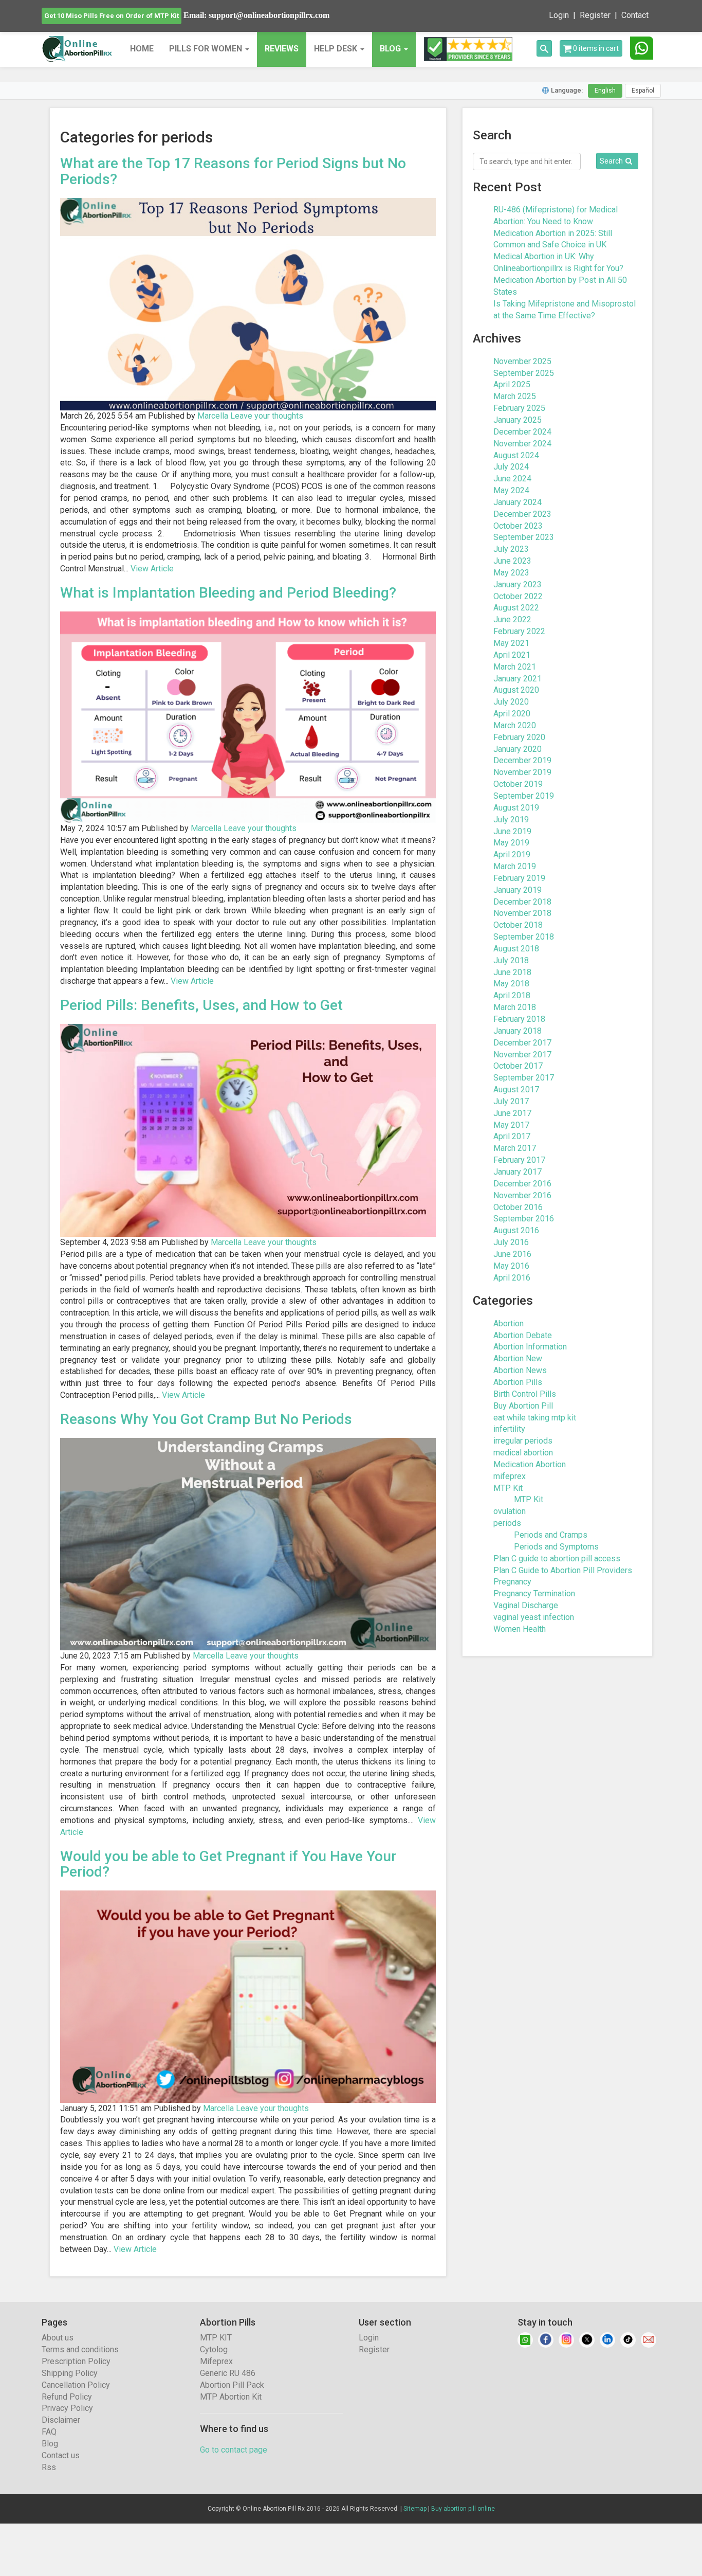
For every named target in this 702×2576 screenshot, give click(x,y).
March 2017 (515, 1148)
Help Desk (337, 49)
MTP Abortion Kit (231, 2397)
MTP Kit (508, 1488)
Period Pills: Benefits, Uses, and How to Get (201, 1005)
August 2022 (516, 608)
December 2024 (522, 432)
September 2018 (524, 937)
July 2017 (511, 1101)
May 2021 (511, 643)
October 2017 (518, 1066)
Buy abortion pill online (463, 2509)
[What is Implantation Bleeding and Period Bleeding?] (248, 717)
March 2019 (515, 866)
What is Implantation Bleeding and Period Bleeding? (228, 593)
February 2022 (519, 631)
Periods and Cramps (551, 1535)
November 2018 (522, 913)
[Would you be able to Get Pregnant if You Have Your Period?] (248, 1996)
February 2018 (519, 1019)
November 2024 (522, 444)
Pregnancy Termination (534, 1593)
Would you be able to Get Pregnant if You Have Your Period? (228, 1864)
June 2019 (512, 831)
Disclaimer (61, 2420)
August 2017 (516, 1089)
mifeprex (510, 1476)
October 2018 (518, 925)
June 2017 (512, 1113)
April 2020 (512, 714)
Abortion (509, 1323)
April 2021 (512, 655)
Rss (49, 2467)
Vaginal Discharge (526, 1605)
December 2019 (522, 760)
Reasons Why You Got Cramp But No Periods (206, 1419)
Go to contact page (234, 2450)
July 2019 (511, 819)
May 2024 (511, 490)
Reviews (282, 49)
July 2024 (511, 467)
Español (643, 91)
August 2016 (516, 1230)
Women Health (520, 1629)
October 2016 (518, 1207)
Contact (635, 15)
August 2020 (516, 690)
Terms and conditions (80, 2349)
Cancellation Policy (76, 2385)
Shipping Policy (70, 2373)
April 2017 (512, 1136)
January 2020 (518, 749)
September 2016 (524, 1219)
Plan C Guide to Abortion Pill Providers (563, 1570)
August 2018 (516, 949)
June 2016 (512, 1254)
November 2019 (522, 772)
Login (559, 15)
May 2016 (511, 1266)
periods (507, 1523)
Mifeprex (216, 2361)
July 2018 (511, 960)
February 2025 (519, 408)
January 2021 (518, 679)
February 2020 (519, 737)
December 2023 (522, 514)
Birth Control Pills (525, 1394)
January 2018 (518, 1031)
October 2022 (518, 596)
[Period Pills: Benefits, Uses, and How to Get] (248, 1130)
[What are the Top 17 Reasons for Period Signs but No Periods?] (248, 304)
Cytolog (214, 2349)
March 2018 (515, 1007)
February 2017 (519, 1160)
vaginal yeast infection (534, 1617)
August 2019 (516, 808)
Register (595, 15)
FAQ (49, 2432)
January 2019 (518, 890)
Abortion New (518, 1358)
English (605, 91)
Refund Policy (67, 2397)
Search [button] (611, 161)
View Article (152, 569)
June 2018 (512, 972)
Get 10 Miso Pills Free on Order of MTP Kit (112, 16)
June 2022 (512, 619)
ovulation (510, 1511)
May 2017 (511, 1125)
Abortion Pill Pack (232, 2385)
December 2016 (522, 1184)
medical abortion (523, 1453)
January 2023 (518, 584)
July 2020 (511, 702)
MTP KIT (216, 2338)
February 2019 (519, 878)
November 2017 (522, 1055)
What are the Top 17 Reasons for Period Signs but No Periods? (233, 171)
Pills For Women (207, 49)
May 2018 (511, 984)
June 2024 (512, 479)
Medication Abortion (530, 1464)
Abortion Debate (523, 1335)
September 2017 (524, 1078)
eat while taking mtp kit (535, 1418)
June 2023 (512, 561)
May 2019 (511, 843)
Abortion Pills (518, 1382)
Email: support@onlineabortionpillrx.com (256, 15)
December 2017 (522, 1043)
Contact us (61, 2455)
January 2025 (518, 420)
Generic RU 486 (228, 2373)
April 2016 (512, 1278)
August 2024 (516, 455)
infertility (509, 1429)
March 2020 (515, 725)
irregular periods (523, 1441)
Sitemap (415, 2509)
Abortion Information (530, 1347)
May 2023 (511, 573)
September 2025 (524, 373)
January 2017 (518, 1172)
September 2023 (524, 537)
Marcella (213, 416)
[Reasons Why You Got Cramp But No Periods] (248, 1544)
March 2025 (515, 396)
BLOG (390, 49)
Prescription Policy (76, 2361)
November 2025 (522, 361)
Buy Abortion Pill (523, 1406)
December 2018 (522, 902)
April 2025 (512, 384)
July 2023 (511, 549)
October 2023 (518, 526)
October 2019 (518, 784)
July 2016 (511, 1242)
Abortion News (520, 1370)
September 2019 (524, 796)
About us (58, 2338)
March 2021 (515, 667)
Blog (50, 2444)
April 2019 (512, 854)
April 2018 (512, 995)
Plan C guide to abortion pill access (557, 1559)
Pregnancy (512, 1582)
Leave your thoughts (267, 416)
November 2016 (522, 1195)
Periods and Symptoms (556, 1547)
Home (142, 49)
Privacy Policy (67, 2408)
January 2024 (518, 502)
